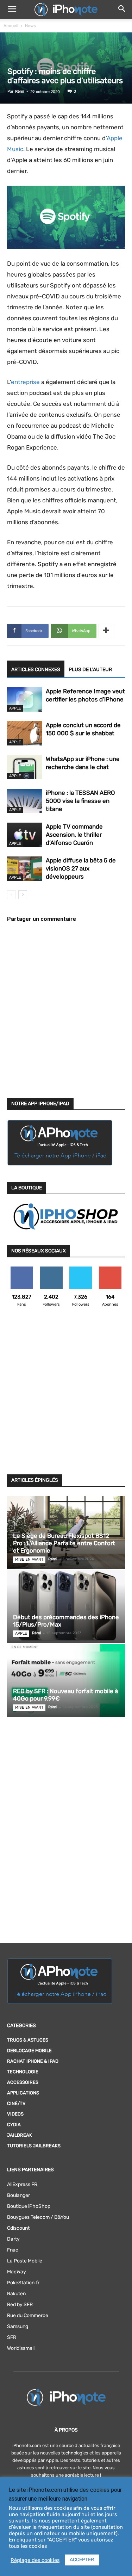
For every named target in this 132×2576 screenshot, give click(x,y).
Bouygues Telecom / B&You (38, 2217)
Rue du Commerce (28, 2315)
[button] (12, 10)
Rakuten (16, 2294)
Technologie (23, 2072)
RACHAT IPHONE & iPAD (33, 2061)
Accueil (11, 26)
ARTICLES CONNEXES (36, 670)
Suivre (51, 1269)
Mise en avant (29, 1559)
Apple (15, 708)
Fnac (13, 2250)
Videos (15, 2114)
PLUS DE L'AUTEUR (90, 670)
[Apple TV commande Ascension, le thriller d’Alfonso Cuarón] (25, 835)
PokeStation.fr (23, 2283)
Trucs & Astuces (28, 2040)
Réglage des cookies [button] (35, 2560)
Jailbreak (20, 2135)
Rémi (20, 91)
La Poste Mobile (25, 2261)
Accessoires (23, 2082)
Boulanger (18, 2195)
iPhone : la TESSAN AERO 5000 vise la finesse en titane (80, 801)
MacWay (17, 2272)
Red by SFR (20, 2305)
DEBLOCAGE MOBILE (29, 2051)
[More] (106, 631)
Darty (13, 2239)
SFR (12, 2337)
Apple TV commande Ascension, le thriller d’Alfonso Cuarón (74, 835)
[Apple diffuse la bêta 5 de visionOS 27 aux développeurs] (25, 869)
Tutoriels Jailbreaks (34, 2146)
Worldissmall (21, 2348)
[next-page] (23, 895)
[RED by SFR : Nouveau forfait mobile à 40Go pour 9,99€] (66, 1680)
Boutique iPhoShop (29, 2206)
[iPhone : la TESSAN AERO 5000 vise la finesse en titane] (25, 801)
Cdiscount (18, 2228)
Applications (23, 2093)
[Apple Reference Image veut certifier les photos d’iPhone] (25, 699)
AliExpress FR (22, 2184)
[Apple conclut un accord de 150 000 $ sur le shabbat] (25, 733)
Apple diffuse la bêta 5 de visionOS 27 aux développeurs (81, 868)
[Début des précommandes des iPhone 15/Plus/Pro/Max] (66, 1606)
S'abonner (110, 1269)
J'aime (22, 1269)
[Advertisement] (66, 1395)
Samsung (18, 2326)
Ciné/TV (16, 2103)
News (30, 26)
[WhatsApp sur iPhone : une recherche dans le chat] (25, 767)
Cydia (14, 2125)
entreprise (25, 382)
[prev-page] (11, 895)
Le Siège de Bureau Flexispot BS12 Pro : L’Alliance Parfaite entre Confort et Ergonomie (64, 1543)
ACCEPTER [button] (82, 2560)
